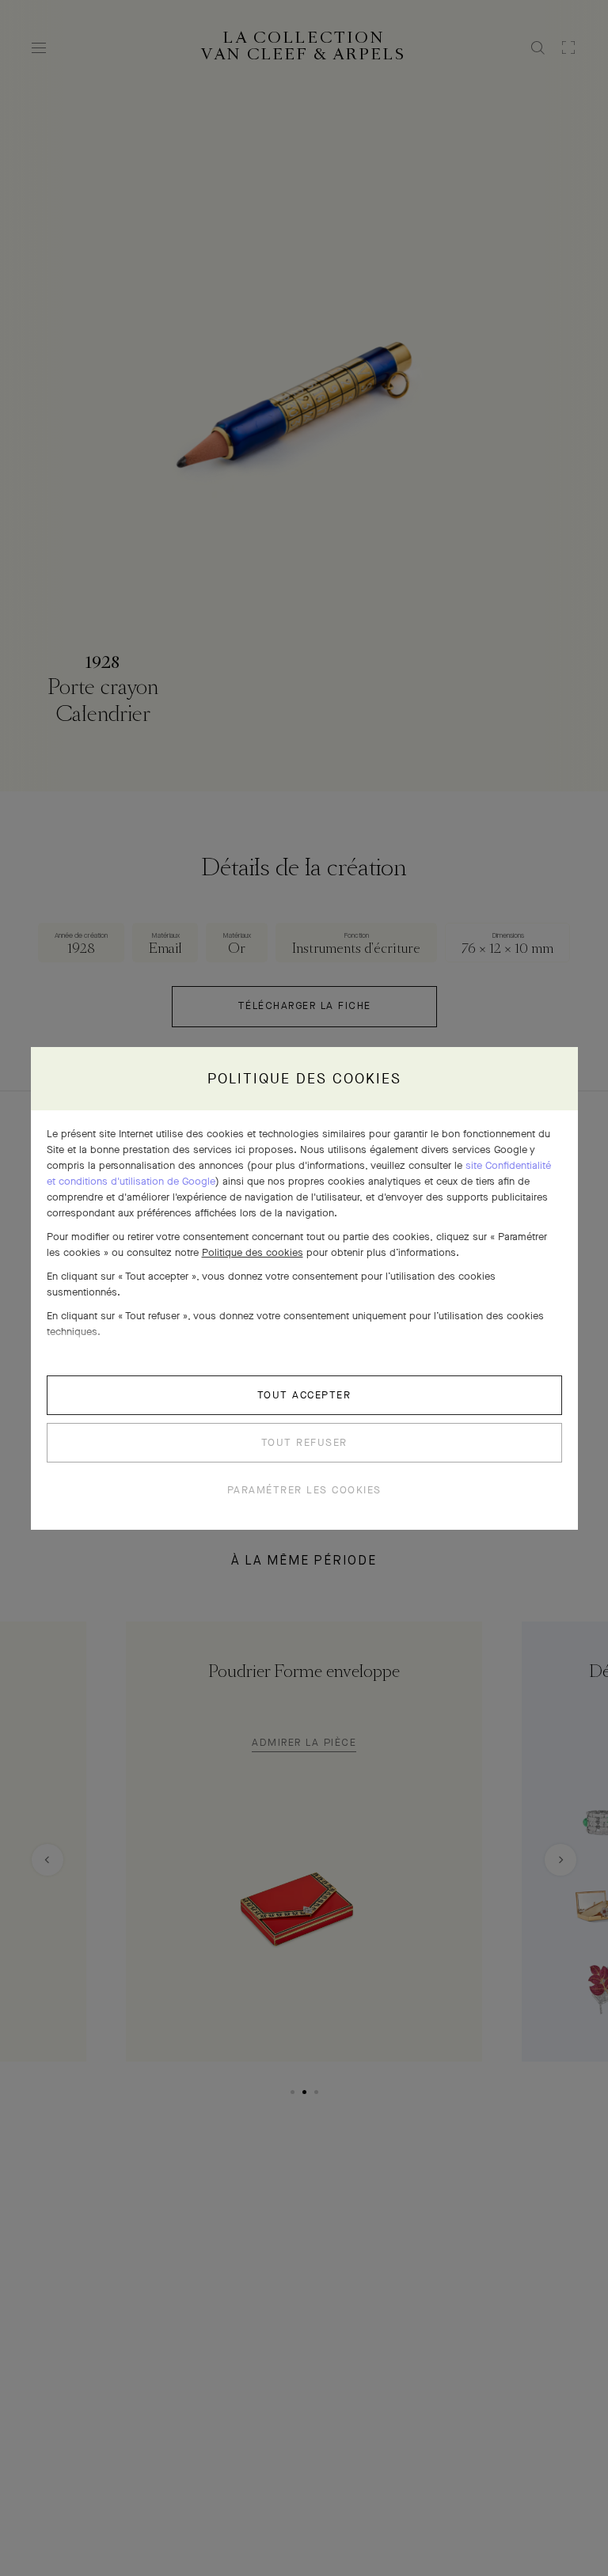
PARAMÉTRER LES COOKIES (304, 1490)
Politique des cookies (253, 1252)
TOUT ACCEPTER (304, 1395)
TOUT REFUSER (304, 1442)
